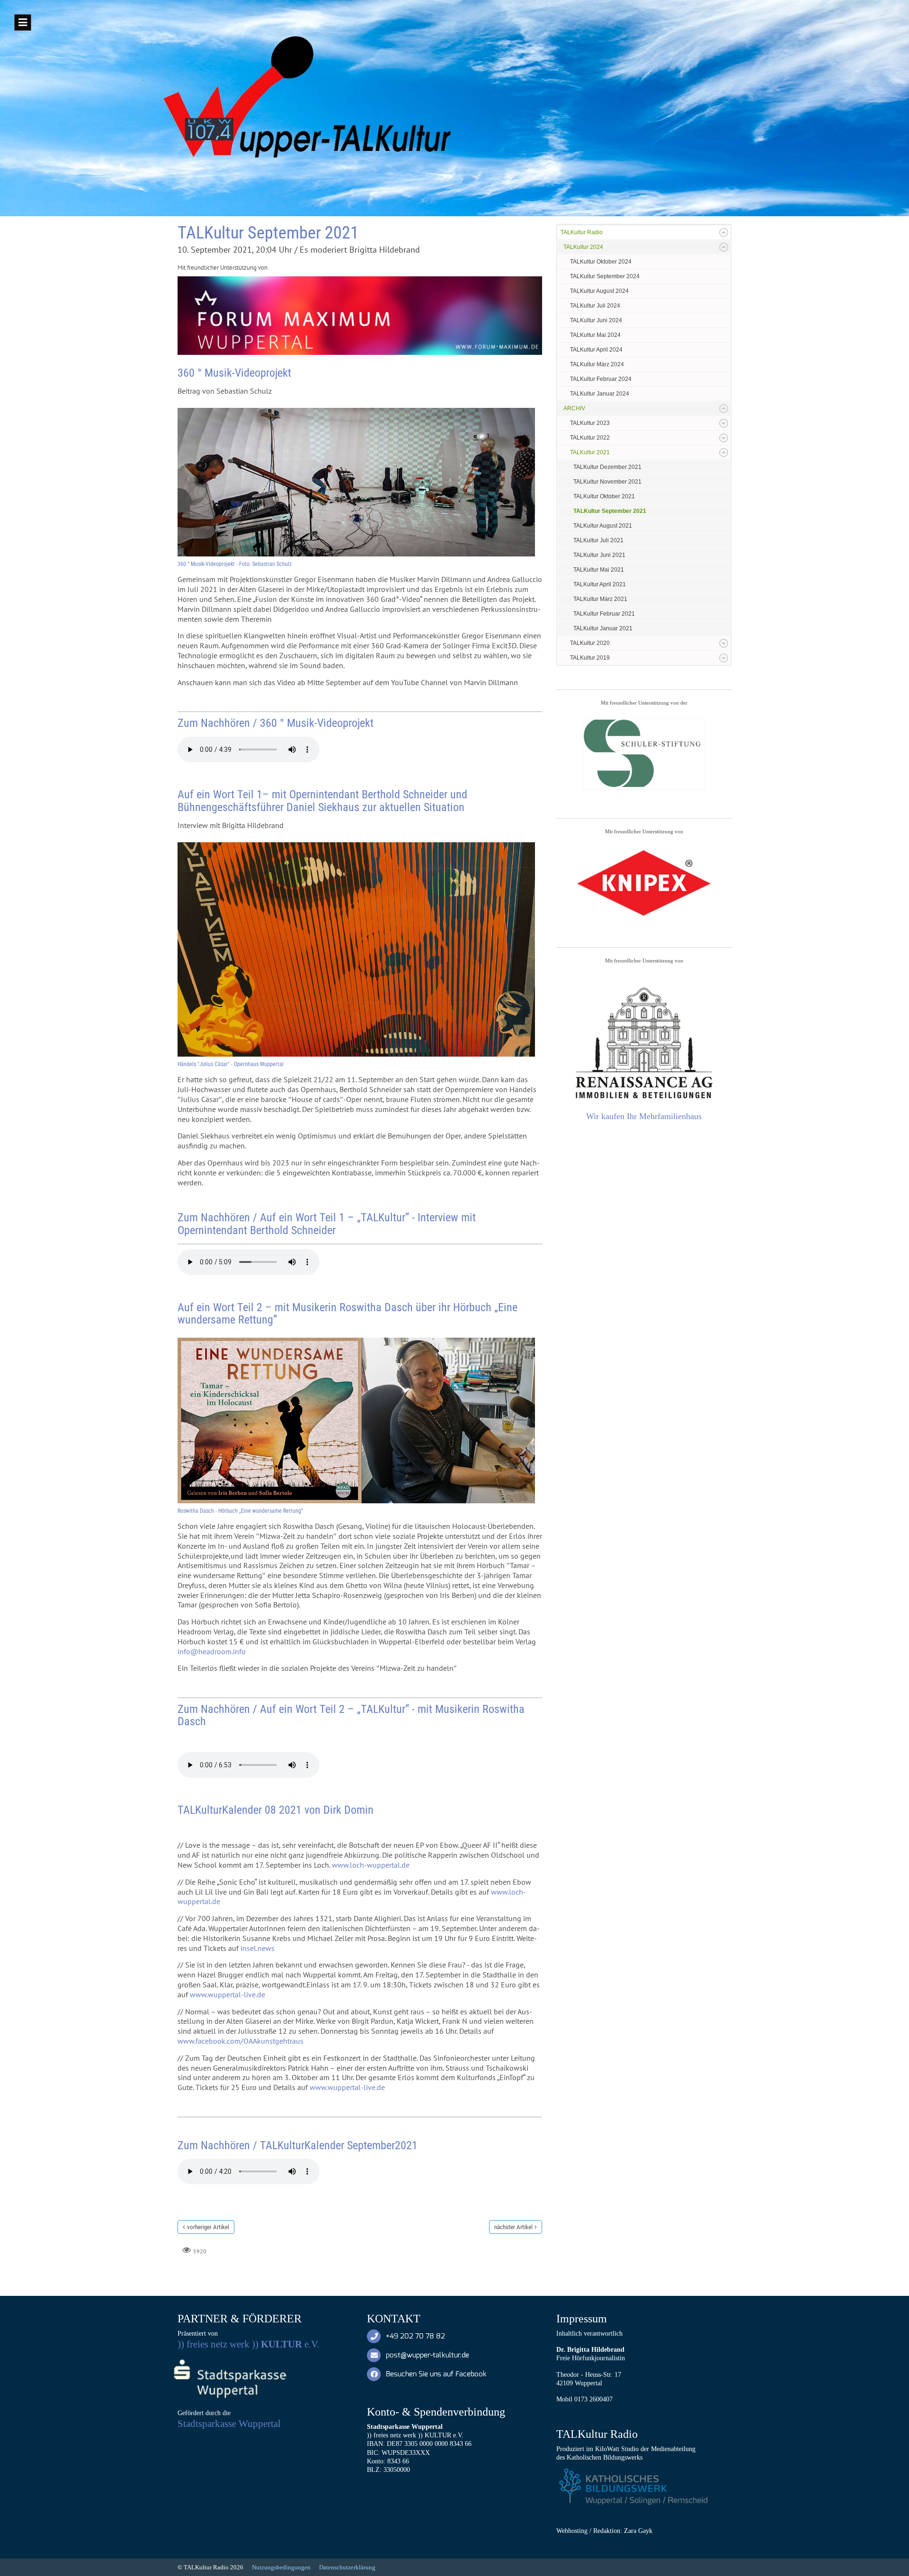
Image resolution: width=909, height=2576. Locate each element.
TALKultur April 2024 (596, 350)
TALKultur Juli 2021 (598, 540)
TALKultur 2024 (583, 247)
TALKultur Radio (582, 232)
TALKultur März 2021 (600, 599)
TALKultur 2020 (590, 643)
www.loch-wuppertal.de (371, 1865)
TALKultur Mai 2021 (599, 570)
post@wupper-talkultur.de (428, 2355)
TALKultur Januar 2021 (603, 628)
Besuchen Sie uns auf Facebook (436, 2374)
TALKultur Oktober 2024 (601, 262)
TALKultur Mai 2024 (595, 335)
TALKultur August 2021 (603, 526)
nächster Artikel (513, 2227)
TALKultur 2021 (590, 452)
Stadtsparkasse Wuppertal (229, 2424)
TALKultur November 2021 (607, 482)
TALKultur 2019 (590, 658)
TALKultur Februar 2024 (601, 379)
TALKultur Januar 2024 (600, 394)
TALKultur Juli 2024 (595, 306)
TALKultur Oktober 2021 (604, 496)
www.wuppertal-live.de (227, 1994)
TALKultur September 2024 (605, 276)
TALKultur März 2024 (597, 364)
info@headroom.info (212, 1651)
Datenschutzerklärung (347, 2567)
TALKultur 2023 (590, 423)
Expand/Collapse (724, 233)
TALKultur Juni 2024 (596, 320)
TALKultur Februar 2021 (604, 614)
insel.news (258, 1948)
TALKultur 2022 (590, 438)
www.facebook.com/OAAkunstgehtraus (241, 2041)
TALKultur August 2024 (599, 291)
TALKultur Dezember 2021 (607, 467)
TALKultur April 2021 (600, 584)
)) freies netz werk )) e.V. (248, 2344)
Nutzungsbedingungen (281, 2567)
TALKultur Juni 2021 (599, 555)
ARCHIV (574, 408)
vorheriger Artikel (208, 2227)
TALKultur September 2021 (610, 511)
